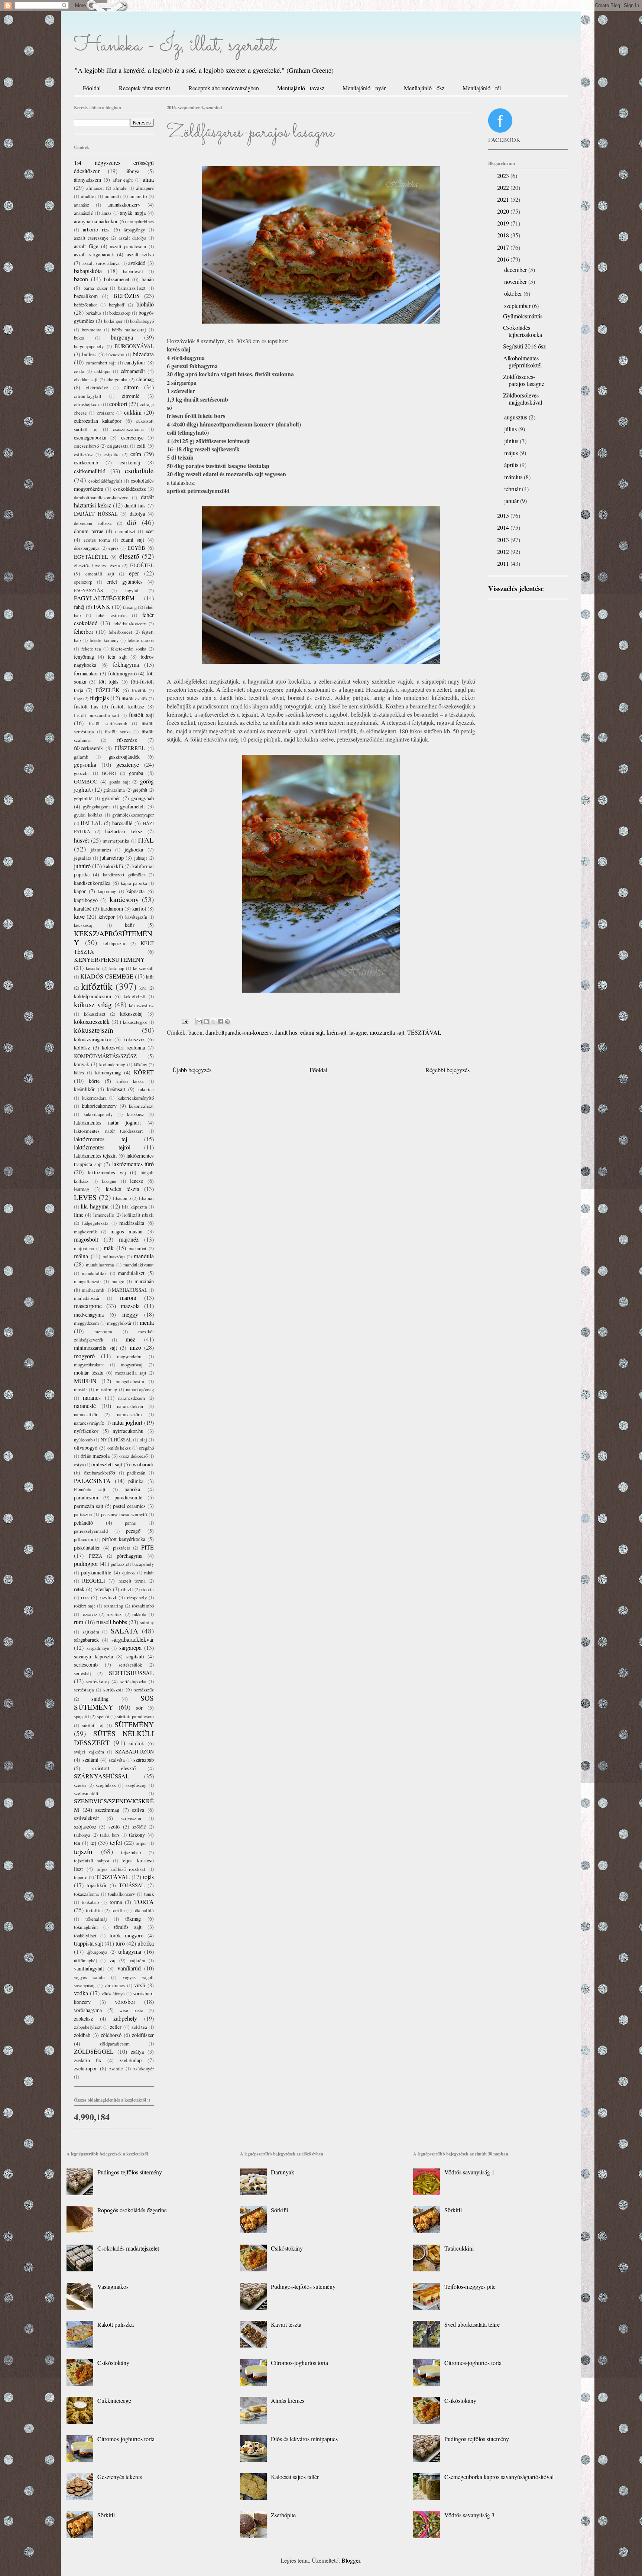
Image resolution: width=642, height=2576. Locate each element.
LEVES (85, 1197)
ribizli (127, 1589)
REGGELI (94, 1581)
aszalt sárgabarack (94, 254)
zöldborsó (111, 2035)
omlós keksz (119, 1448)
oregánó (146, 1448)
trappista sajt (88, 1943)
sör (139, 1708)
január (512, 501)
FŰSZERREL (130, 748)
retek (79, 1589)
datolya (137, 514)
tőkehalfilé (144, 1910)
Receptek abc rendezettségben (224, 88)
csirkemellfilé (90, 471)
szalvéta (117, 1760)
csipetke (112, 454)
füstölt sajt (141, 715)
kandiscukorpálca (92, 883)
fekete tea (91, 649)
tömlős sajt (128, 1927)
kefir (130, 925)
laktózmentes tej (100, 1139)
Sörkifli (106, 2515)
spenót (103, 1716)
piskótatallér (87, 1547)
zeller (116, 2027)
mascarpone (88, 1306)
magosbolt (86, 1239)
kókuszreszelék (92, 1021)
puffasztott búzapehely (132, 1564)
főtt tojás (109, 682)
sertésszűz (144, 1690)
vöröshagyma (88, 2010)
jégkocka (134, 849)
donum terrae (89, 531)
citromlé (131, 396)
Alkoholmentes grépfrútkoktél (522, 361)
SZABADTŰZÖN (134, 1751)
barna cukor (95, 288)
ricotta (147, 1589)
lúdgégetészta (95, 1223)
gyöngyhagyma (97, 807)
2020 (504, 211)
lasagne (358, 1032)
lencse (137, 1181)
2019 (504, 223)
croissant (106, 413)
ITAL (146, 840)
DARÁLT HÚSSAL (96, 514)
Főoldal (92, 88)
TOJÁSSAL (132, 1885)
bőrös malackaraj (129, 330)
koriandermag (112, 1064)
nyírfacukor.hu (128, 1431)
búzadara (143, 354)
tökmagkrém (86, 1927)
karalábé (83, 909)
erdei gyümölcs (125, 582)
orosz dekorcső (133, 1456)
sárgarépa (130, 1647)
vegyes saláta (89, 1977)
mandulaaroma (100, 1265)
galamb (81, 757)
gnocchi (81, 773)
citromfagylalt (88, 396)
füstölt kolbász (128, 706)
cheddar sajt (86, 379)
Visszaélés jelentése (516, 588)
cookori (118, 404)
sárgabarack (86, 1640)
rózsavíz (89, 1614)
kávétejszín (136, 917)
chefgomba (117, 379)
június (512, 441)
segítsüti (135, 1656)
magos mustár (127, 1231)
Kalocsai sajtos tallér (295, 2477)
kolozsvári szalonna (123, 1047)
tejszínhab (131, 1852)
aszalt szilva (140, 254)
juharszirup (112, 858)
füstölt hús (86, 706)
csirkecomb (86, 462)
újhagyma (130, 1951)
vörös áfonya (113, 1993)
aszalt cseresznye (91, 238)
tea (77, 1843)
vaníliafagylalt (89, 1968)
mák (109, 1248)
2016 (504, 259)
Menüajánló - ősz (424, 88)
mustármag (106, 1389)
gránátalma (114, 790)
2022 (504, 187)
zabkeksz (83, 2019)
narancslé (85, 1406)
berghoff (117, 305)
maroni (128, 1297)
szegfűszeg (136, 1785)
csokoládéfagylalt (105, 481)
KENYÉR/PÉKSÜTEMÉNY (109, 959)
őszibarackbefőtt (100, 1473)
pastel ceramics (129, 1506)
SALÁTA (124, 1631)
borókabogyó (142, 321)
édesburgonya (87, 548)
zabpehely (125, 2018)
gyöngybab (142, 798)
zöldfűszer (143, 2035)
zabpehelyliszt (88, 2027)
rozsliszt (115, 1614)
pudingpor (86, 1563)
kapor (80, 891)
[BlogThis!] (206, 1022)
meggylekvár (119, 1323)
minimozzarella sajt (95, 1348)
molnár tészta (89, 1373)
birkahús (93, 313)
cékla (79, 371)
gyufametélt (132, 806)
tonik (149, 1894)
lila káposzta (134, 1207)
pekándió (83, 1523)
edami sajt (312, 1032)
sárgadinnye (98, 1648)
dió (132, 522)
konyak (82, 1064)
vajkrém (137, 1960)
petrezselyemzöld (91, 1531)
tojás (148, 1877)
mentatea (103, 1331)
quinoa (129, 1573)
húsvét (81, 840)
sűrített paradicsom (135, 1716)
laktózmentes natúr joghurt (107, 1122)
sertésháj (82, 1673)
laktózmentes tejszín (95, 1156)
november (516, 281)
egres (114, 548)
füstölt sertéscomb (108, 723)
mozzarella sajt (387, 1032)
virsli (140, 1985)
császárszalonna (128, 429)
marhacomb (93, 1290)
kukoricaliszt (141, 1106)
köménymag (108, 1072)
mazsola (130, 1306)
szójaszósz (85, 1826)
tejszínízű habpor (92, 1860)
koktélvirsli (135, 996)
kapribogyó (86, 900)
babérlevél (133, 271)
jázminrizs (101, 850)
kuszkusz (136, 1114)
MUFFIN (85, 1381)
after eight (123, 180)
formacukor (86, 673)
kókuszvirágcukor (93, 1039)
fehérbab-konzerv (130, 623)
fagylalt (133, 590)
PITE (147, 1547)
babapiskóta (88, 271)
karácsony (124, 899)
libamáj (146, 1198)
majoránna (84, 1248)
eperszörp (83, 582)
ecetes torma (97, 540)
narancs (92, 1397)
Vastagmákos (113, 2286)
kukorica (146, 1089)
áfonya (132, 171)
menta (147, 1322)
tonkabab (90, 1902)
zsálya (137, 2052)
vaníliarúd (129, 1968)
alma (148, 179)
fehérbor (84, 631)
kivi (143, 988)
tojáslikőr (97, 1885)
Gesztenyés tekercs (120, 2477)
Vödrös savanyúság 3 (469, 2515)
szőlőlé (139, 1827)
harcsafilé (122, 823)
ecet (150, 531)
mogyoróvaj (132, 1365)
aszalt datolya (132, 238)
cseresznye (132, 437)
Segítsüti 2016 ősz (524, 346)
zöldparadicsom (115, 2044)
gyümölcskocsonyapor (133, 815)
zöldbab (82, 2035)
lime (79, 1215)
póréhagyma (129, 1556)
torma (116, 1902)
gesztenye (128, 764)
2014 (504, 527)
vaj (112, 1960)
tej (93, 1842)
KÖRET (144, 1072)
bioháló (145, 304)
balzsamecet (117, 279)
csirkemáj (130, 462)
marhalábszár (87, 1298)
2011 (504, 563)
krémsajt (336, 1032)
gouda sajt (120, 782)
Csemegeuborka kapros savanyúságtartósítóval (499, 2477)
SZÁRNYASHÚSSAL (102, 1776)
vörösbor (125, 2001)
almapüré (145, 188)
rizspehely (137, 1597)
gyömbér (111, 798)
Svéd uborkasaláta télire (472, 2324)
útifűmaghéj (85, 1960)
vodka (81, 1993)
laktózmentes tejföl (102, 1147)
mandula (144, 1256)
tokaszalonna (86, 1894)
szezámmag (107, 1810)
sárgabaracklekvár (133, 1639)
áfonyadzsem (87, 180)
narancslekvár (130, 1406)
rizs (85, 1597)
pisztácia (122, 1548)
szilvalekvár (87, 1818)
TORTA (144, 1902)
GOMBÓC (86, 781)
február (513, 489)
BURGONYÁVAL (134, 346)
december (516, 270)
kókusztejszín (94, 1030)
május (512, 453)
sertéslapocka (133, 1681)
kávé (79, 916)
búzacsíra (115, 354)
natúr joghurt (127, 1422)
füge (78, 698)
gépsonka (85, 764)
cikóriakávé (97, 387)
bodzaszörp (120, 313)
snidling (100, 1699)
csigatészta (118, 446)
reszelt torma (132, 1581)
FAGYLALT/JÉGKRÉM (104, 598)
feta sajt (117, 657)
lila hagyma (94, 1206)
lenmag (82, 1189)
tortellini (94, 1910)
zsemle (116, 2069)
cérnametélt (133, 371)
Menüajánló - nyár (364, 88)
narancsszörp (129, 1414)
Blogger (351, 2560)
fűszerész (127, 740)
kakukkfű (113, 866)
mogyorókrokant (89, 1365)
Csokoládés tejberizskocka (523, 331)
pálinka (136, 1481)
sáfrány (147, 1622)
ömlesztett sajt (107, 1464)
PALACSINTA (92, 1481)
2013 (504, 540)
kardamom (112, 909)
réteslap (103, 1589)
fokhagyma (126, 664)
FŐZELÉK (107, 690)
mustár (80, 1389)
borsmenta (92, 330)
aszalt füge (86, 246)
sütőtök (136, 1743)
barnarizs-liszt (132, 288)
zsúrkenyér (144, 2069)
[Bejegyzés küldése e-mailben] (184, 1020)
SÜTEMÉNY (134, 1724)
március (514, 477)
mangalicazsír (87, 1281)
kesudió (93, 968)
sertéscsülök (130, 1665)
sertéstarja (84, 1690)
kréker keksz (130, 1081)
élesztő (129, 556)
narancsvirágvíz (89, 1423)
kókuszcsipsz (141, 1005)
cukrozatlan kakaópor (98, 421)
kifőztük (97, 986)
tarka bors (110, 1835)
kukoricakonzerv (99, 1106)
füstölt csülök (134, 698)
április (512, 465)
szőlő (114, 1826)
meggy (130, 1314)
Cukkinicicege (114, 2400)
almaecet (95, 188)
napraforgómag (140, 1389)
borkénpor (113, 321)
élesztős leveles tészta (97, 565)
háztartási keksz (124, 831)
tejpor (141, 1843)
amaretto (138, 196)
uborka (146, 1943)
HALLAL (91, 823)
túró (120, 1943)
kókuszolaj (131, 1014)
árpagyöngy (134, 230)
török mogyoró (127, 1935)
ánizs (106, 213)
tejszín (83, 1851)
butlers (89, 354)
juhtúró (82, 866)
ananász (82, 205)
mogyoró (84, 1356)
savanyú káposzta (93, 1656)
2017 (504, 247)
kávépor (107, 917)
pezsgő (133, 1531)
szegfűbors (106, 1785)
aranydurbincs (141, 221)
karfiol (139, 909)
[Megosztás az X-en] (213, 1022)
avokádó (137, 263)
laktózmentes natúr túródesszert (108, 1131)
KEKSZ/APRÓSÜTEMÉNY (113, 938)
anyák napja (133, 213)
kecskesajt (84, 925)
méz (130, 1339)
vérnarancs (115, 1985)
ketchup (117, 968)
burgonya (122, 337)
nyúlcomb (83, 1440)
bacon (195, 1032)
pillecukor (84, 1539)
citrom (131, 387)
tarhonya (82, 1835)
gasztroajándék (124, 757)
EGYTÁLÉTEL (91, 557)
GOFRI (109, 773)
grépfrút (140, 790)
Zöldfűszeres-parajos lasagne (524, 380)
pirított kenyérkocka (124, 1539)
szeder (80, 1785)
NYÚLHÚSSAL (116, 1440)
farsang (130, 607)
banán (148, 279)
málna (81, 1256)
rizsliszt (108, 1597)
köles (79, 1073)
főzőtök (139, 690)
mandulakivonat (139, 1265)
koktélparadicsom (93, 996)
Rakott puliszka (116, 2324)
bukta (79, 338)
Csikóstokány (113, 2363)
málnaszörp (114, 1256)
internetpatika (116, 841)
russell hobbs (112, 1622)
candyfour (135, 362)
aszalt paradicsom (128, 246)
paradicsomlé (128, 1497)
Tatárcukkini (459, 2248)
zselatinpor (85, 2068)
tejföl (116, 1842)
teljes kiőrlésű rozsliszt (121, 1869)
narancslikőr (86, 1414)
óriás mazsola (95, 1456)
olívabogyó (86, 1448)
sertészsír (113, 1689)
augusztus (516, 417)
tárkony (137, 1835)
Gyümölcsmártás (523, 316)
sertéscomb (86, 1665)
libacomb (122, 1198)
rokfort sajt (85, 1606)
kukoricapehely (98, 1114)
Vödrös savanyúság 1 (469, 2172)
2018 (504, 235)
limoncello (104, 1215)
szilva (138, 1810)
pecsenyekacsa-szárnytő (124, 1514)
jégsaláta (83, 858)
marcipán (144, 1281)
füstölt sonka (118, 731)
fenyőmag (84, 657)
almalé (120, 188)
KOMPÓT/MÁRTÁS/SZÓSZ (105, 1056)
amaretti (113, 196)
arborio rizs (96, 229)
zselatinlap (130, 2060)
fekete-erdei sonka (129, 649)
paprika (132, 1489)
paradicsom (86, 1497)
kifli (150, 977)
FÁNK (102, 606)
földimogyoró (122, 673)
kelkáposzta (114, 943)
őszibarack (143, 1464)
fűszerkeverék (88, 748)
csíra (136, 454)
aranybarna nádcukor (96, 221)
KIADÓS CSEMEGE (107, 976)
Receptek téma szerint (145, 88)
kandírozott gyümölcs (124, 875)
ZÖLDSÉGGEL (94, 2051)
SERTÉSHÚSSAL (131, 1673)
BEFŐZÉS (127, 296)
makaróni (137, 1248)
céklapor (103, 371)
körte (94, 1081)
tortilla (118, 1910)
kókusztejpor (135, 1022)
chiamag (145, 379)
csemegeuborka (90, 437)
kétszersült (143, 968)
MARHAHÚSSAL (130, 1290)
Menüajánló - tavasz (301, 88)
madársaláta (132, 1223)
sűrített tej (93, 1725)
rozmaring (113, 1606)
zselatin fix (88, 2060)
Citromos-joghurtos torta (126, 2439)
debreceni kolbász (93, 523)
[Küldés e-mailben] (199, 1022)
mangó (118, 1281)
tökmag (133, 1919)
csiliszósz (83, 454)
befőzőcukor (85, 305)
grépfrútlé (83, 798)
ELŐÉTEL (142, 565)
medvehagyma (89, 1315)
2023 (504, 176)
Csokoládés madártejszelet (128, 2248)
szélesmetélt (86, 1793)
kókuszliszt (95, 1014)
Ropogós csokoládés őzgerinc (132, 2210)
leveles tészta (122, 1189)
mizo (135, 1347)
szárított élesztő (114, 1768)
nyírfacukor (86, 1431)
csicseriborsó (86, 446)
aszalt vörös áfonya (101, 263)
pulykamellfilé (96, 1572)
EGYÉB (136, 548)
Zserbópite (283, 2515)
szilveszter (131, 1818)
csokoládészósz (129, 489)
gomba (136, 773)
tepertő (81, 1877)
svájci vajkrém (89, 1752)
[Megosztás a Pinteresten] (227, 1022)
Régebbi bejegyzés (448, 1070)
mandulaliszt (131, 1273)
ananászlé (83, 213)
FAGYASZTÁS (88, 590)
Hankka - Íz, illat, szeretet (175, 46)
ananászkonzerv (124, 205)
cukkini (133, 412)
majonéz (129, 1239)
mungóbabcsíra (130, 1381)
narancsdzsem (132, 1398)
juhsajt (141, 858)
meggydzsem (86, 1323)
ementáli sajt (100, 574)
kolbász (82, 1047)
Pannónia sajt (90, 1489)
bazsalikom (86, 296)
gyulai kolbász (88, 815)
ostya (79, 1464)
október (514, 293)
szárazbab (144, 1760)
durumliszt (125, 531)
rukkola (139, 1614)
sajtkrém (91, 1632)
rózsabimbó (143, 1606)
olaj (143, 1440)
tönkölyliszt (85, 1936)
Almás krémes (288, 2400)
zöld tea (139, 2027)
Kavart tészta (286, 2324)
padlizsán (136, 1473)
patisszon (83, 1514)
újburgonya (97, 1952)
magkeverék (85, 1232)
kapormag (107, 891)
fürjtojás (99, 698)
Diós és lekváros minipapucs (304, 2439)
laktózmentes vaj (107, 1172)
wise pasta (131, 2010)
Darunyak (283, 2172)
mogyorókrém (130, 1356)
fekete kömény (104, 640)
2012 (504, 551)
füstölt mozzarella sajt (97, 715)
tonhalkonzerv (121, 1894)
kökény (140, 1064)
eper (134, 573)
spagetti (82, 1716)
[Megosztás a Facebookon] (220, 1022)
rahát (149, 1573)
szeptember (518, 306)
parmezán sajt (89, 1506)
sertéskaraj (98, 1681)
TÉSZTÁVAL (424, 1032)
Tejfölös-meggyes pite (470, 2286)
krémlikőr (84, 1089)
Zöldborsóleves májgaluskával (523, 399)
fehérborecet (120, 632)
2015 (504, 515)
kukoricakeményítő (136, 1098)
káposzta (135, 891)
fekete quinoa (141, 640)
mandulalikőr (94, 1273)
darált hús (286, 1032)
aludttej (88, 196)
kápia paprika (134, 883)
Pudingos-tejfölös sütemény (130, 2172)
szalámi (90, 1760)
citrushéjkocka (88, 404)
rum (79, 1622)
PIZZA (95, 1556)
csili (141, 446)
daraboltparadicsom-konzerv (239, 1032)
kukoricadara (94, 1098)
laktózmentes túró (133, 1164)
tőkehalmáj (96, 1919)
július (511, 429)
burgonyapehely (89, 346)
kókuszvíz (134, 1039)
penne (130, 1523)
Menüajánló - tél (482, 88)
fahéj (79, 607)
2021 (504, 199)
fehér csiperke (112, 615)
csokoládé (139, 471)
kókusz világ (93, 1004)
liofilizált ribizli (138, 1215)
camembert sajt (101, 363)
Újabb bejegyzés (192, 1070)
